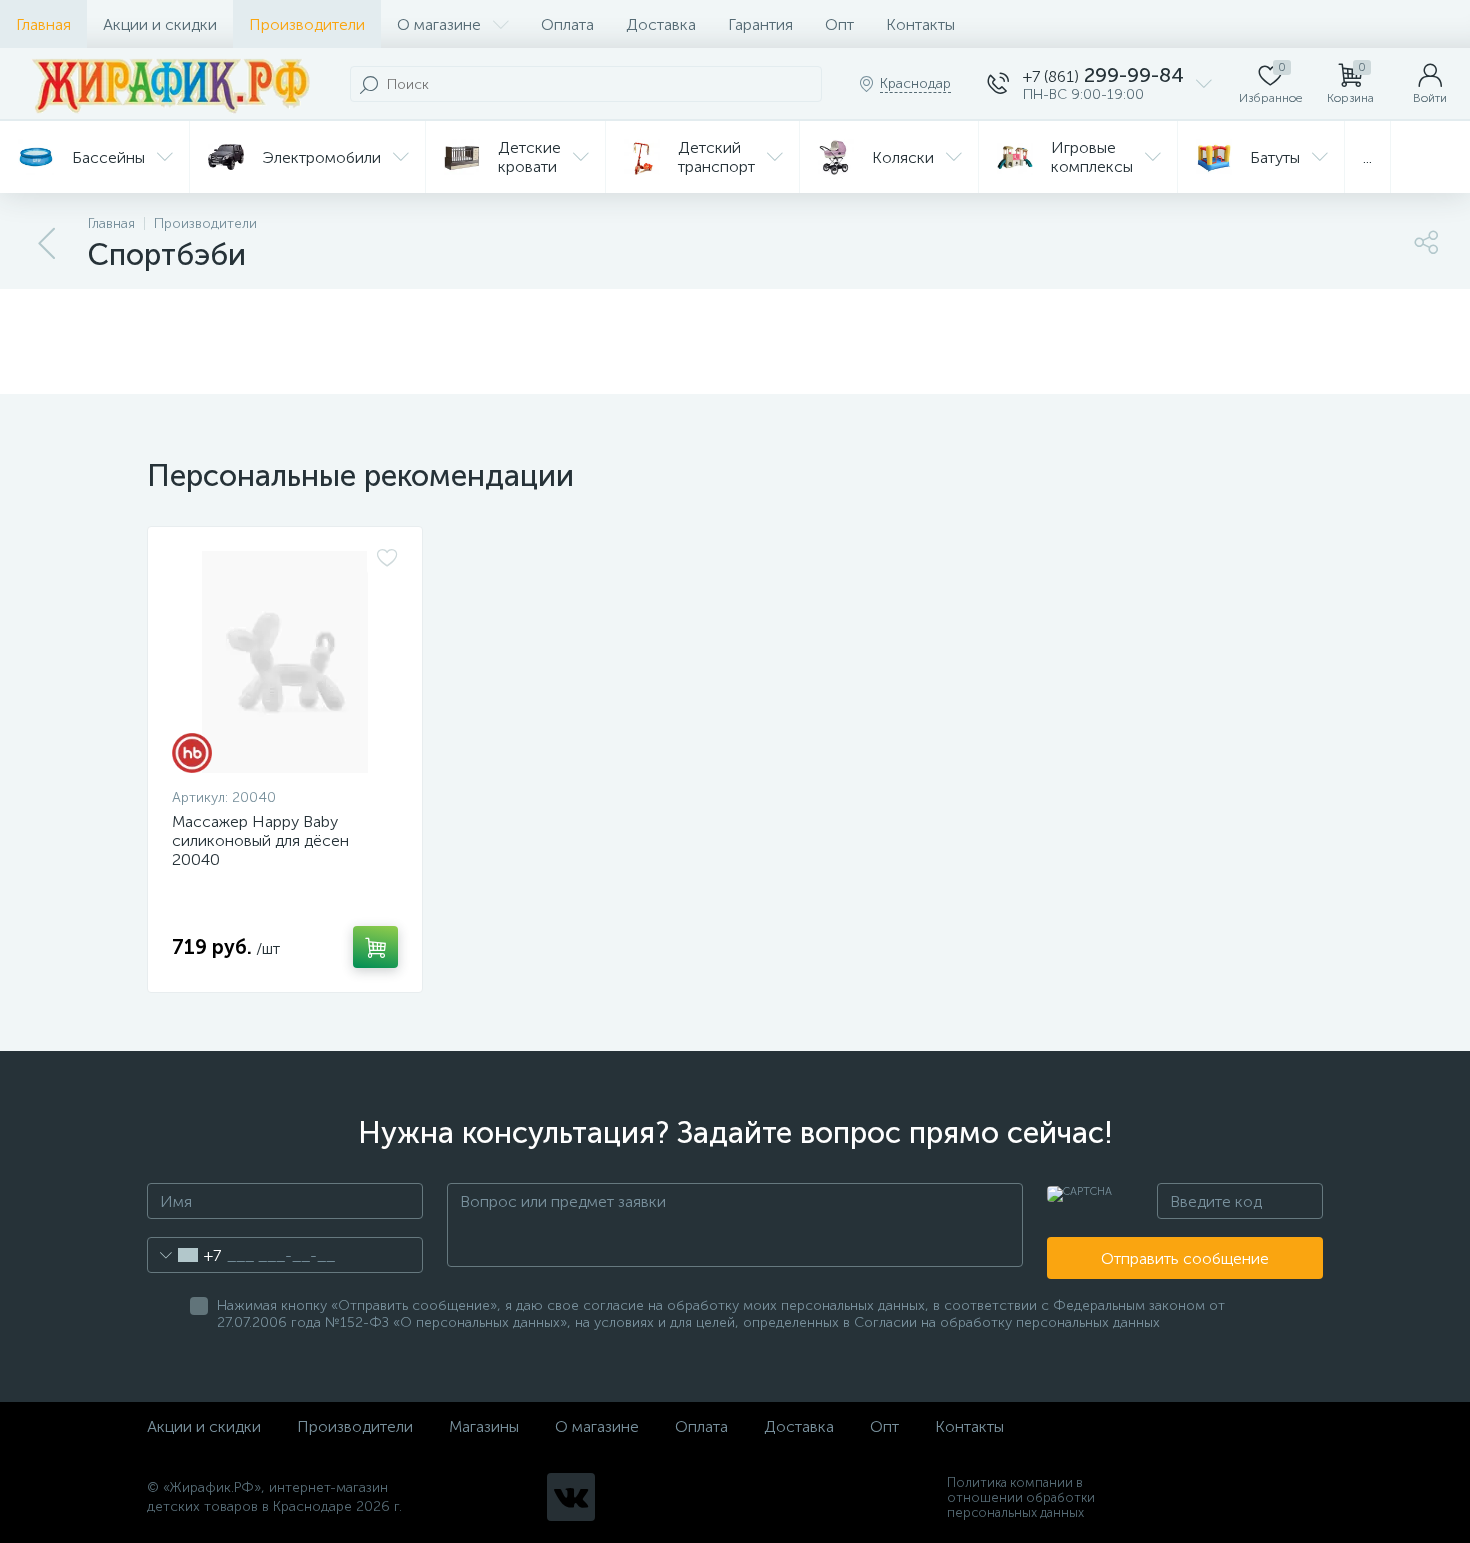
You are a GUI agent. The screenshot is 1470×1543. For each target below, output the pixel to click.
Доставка (661, 24)
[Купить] (375, 947)
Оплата (567, 24)
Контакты (920, 24)
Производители (307, 24)
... (1367, 157)
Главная (43, 24)
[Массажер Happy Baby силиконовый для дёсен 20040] (285, 662)
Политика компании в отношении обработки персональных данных (1021, 1497)
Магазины (484, 1426)
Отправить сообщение (1185, 1258)
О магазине (439, 24)
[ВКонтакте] (571, 1497)
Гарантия (760, 24)
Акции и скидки (160, 24)
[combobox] (184, 1255)
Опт (839, 24)
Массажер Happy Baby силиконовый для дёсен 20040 (260, 840)
